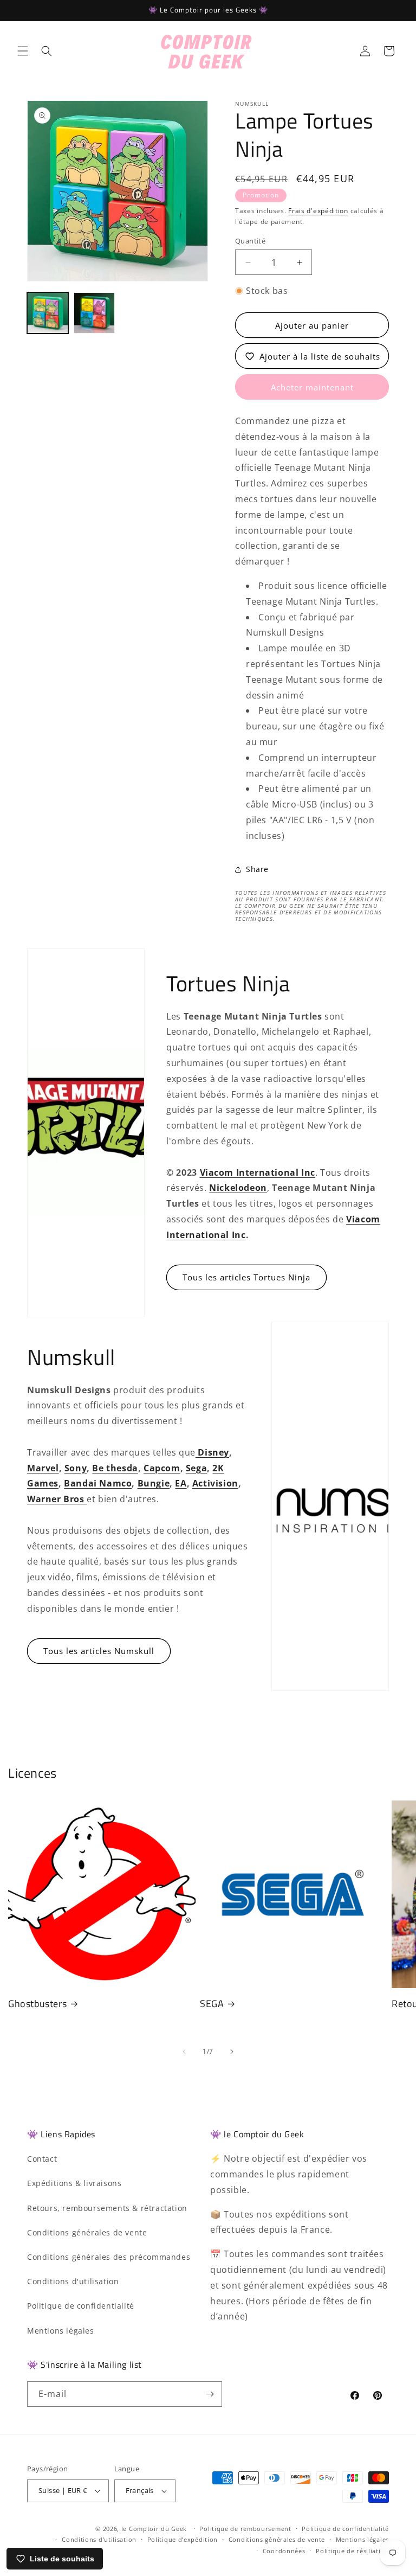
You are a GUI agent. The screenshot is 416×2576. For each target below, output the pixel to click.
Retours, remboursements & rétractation (107, 2208)
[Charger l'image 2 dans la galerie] (94, 313)
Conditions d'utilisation (73, 2281)
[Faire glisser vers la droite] (232, 2052)
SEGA (212, 2004)
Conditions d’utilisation (99, 2539)
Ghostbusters (37, 2004)
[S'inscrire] (210, 2394)
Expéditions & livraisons (74, 2183)
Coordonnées (284, 2551)
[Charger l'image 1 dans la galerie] (48, 313)
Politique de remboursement (245, 2529)
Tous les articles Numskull (99, 1651)
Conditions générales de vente (87, 2232)
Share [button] (257, 869)
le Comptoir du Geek (154, 2529)
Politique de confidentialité (81, 2306)
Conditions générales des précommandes (109, 2257)
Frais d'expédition (318, 211)
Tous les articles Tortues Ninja (246, 1277)
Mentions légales (61, 2331)
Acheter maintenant (312, 387)
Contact (42, 2159)
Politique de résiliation (352, 2551)
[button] (23, 51)
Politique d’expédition (183, 2539)
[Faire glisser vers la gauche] (184, 2052)
